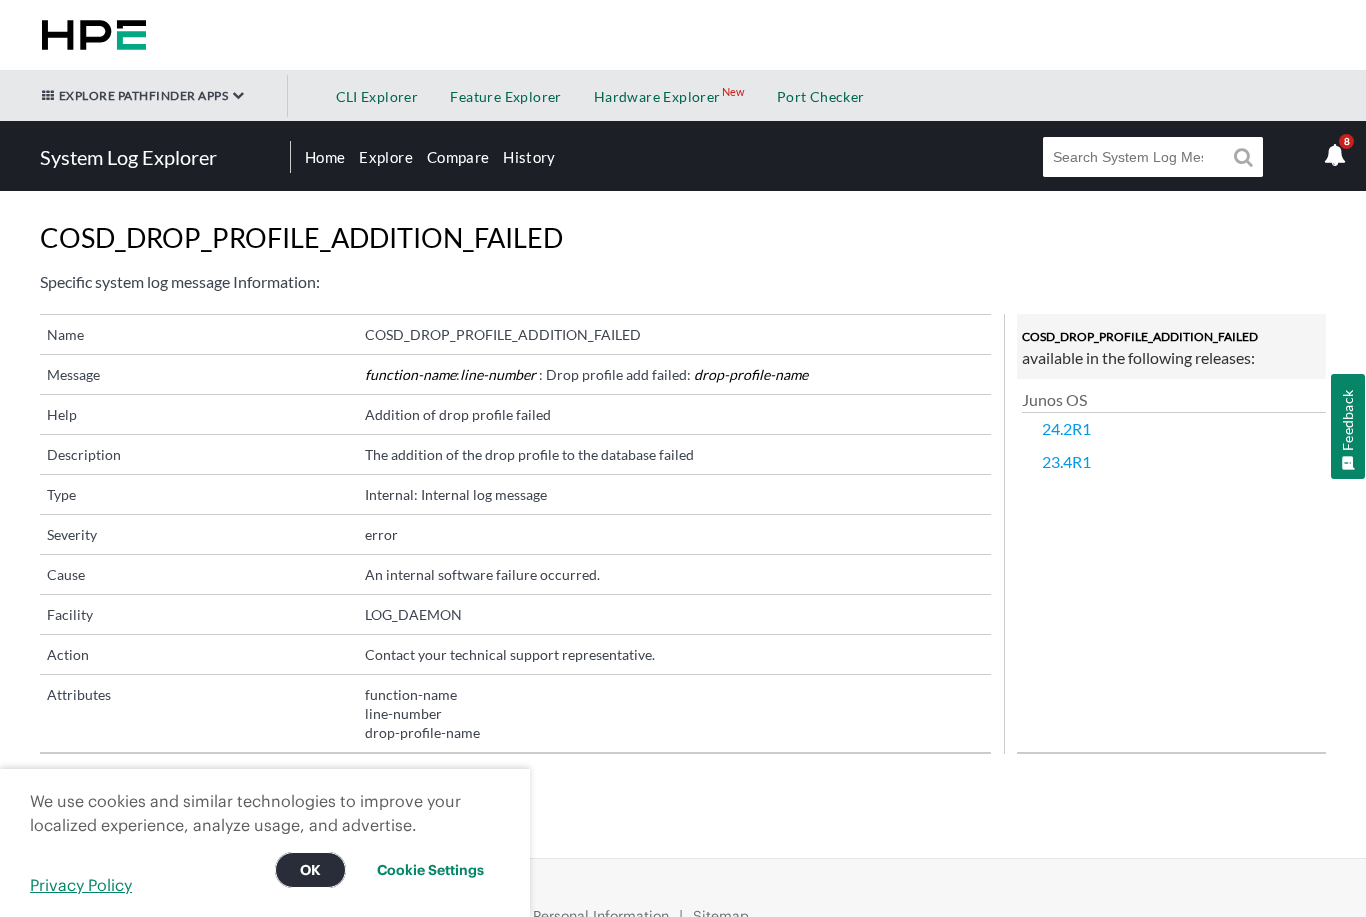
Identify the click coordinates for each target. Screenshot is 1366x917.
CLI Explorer (377, 96)
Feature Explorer (505, 96)
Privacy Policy (81, 885)
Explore (385, 157)
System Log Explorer (128, 157)
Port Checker (821, 96)
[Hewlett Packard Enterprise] (90, 35)
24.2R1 (1066, 428)
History (529, 157)
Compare (458, 157)
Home (325, 157)
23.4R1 (1066, 461)
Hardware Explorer (657, 96)
